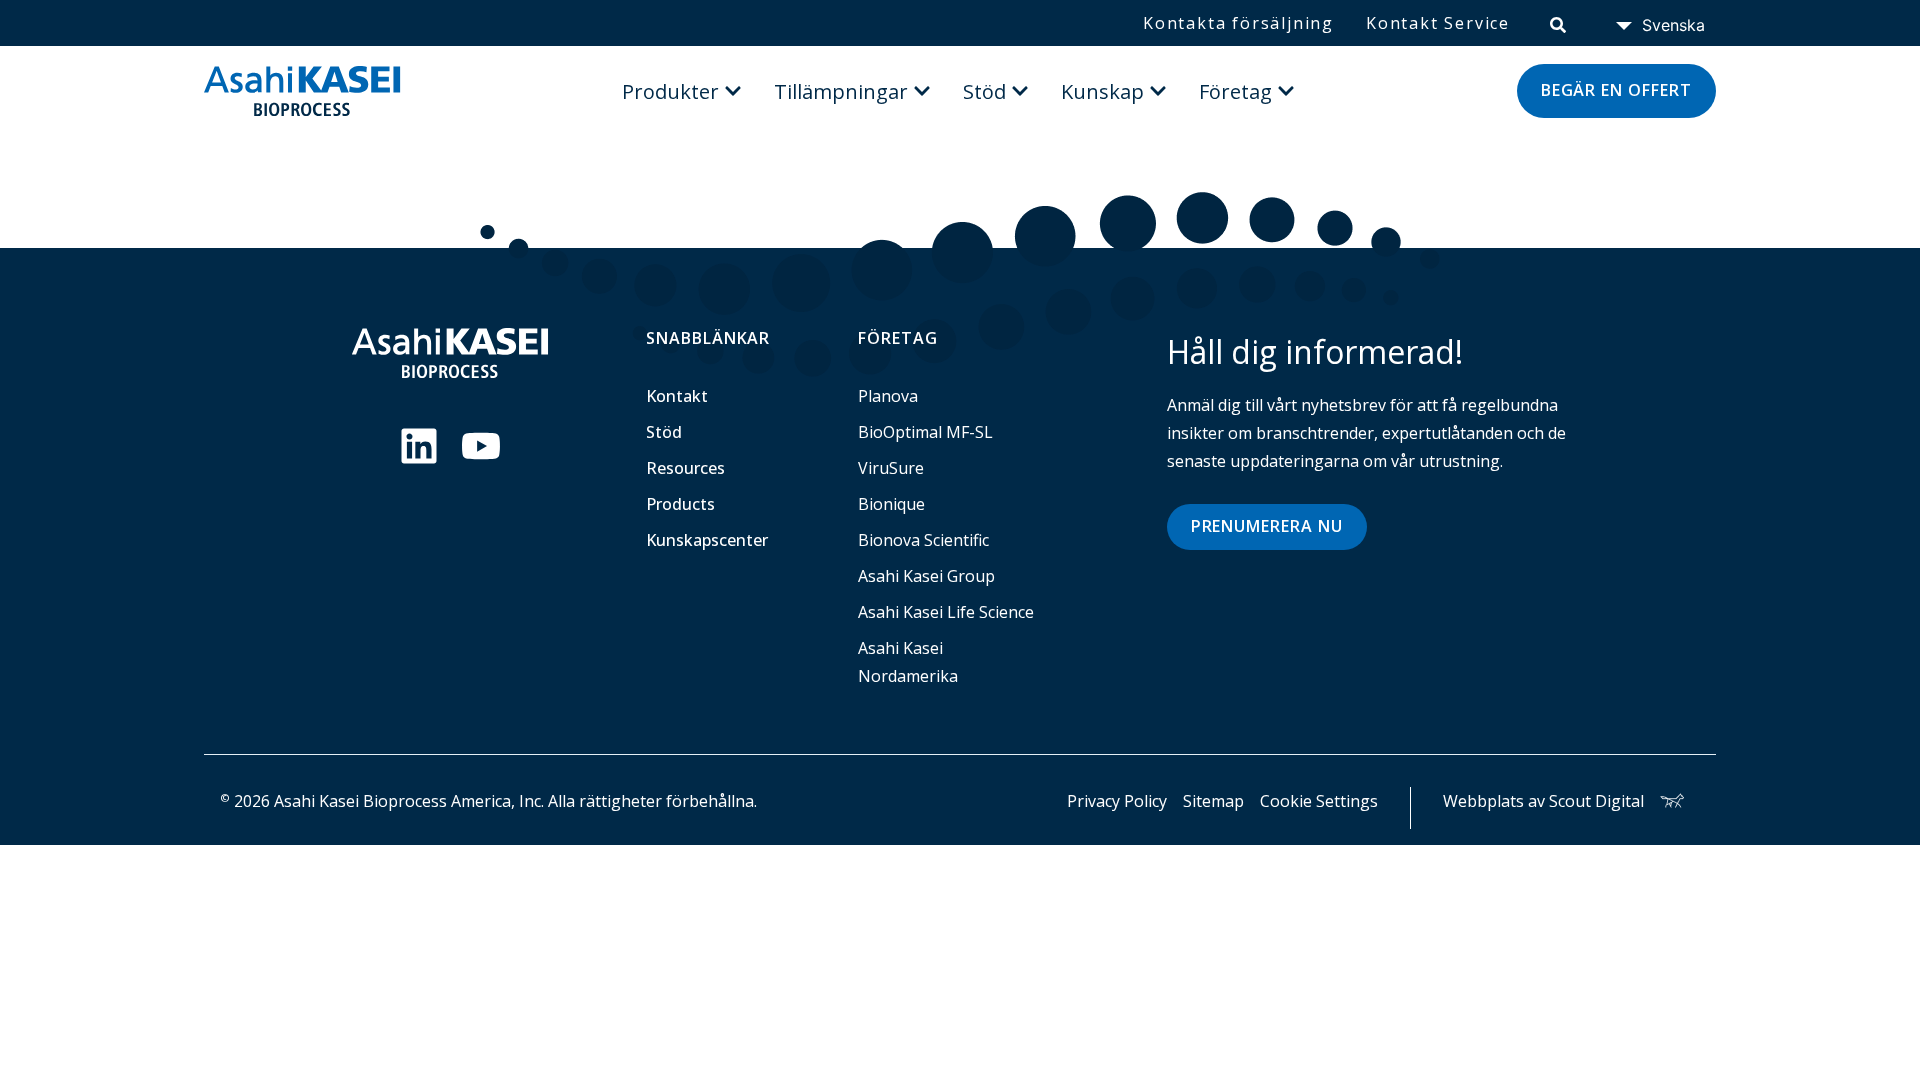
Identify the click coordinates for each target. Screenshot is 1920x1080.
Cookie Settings (1319, 801)
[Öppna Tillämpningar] (922, 91)
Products (680, 504)
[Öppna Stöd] (1020, 91)
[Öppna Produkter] (733, 91)
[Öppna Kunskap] (1158, 91)
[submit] (1558, 23)
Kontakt (677, 396)
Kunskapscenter (707, 540)
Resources (685, 468)
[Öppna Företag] (1286, 91)
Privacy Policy (1117, 801)
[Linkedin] (419, 446)
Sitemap (1213, 801)
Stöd (664, 432)
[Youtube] (481, 446)
